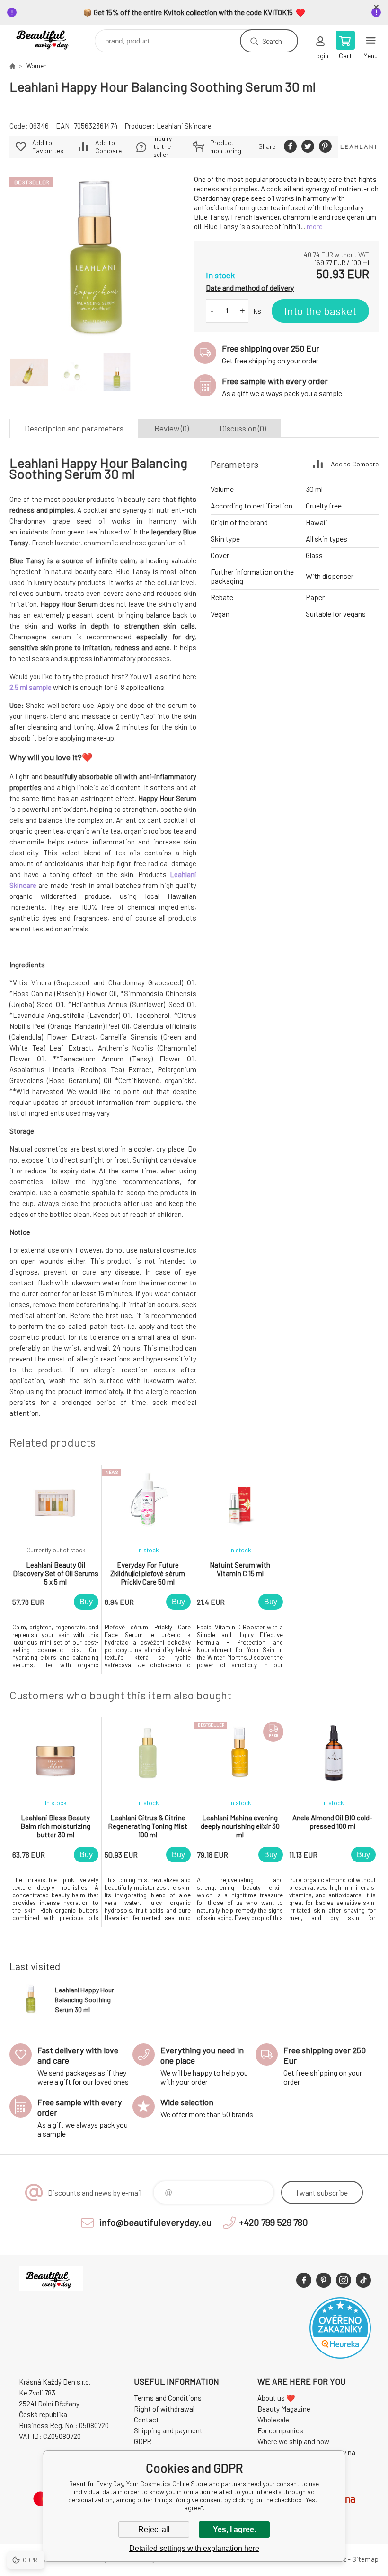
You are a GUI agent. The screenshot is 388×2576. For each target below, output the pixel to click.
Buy (86, 1602)
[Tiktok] (363, 2280)
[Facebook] (304, 2280)
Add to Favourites (48, 146)
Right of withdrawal (164, 2409)
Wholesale (273, 2420)
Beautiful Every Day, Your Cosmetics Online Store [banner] (51, 39)
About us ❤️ (276, 2398)
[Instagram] (344, 2280)
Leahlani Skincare (184, 126)
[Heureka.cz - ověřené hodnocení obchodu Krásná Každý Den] (340, 2356)
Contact (146, 2420)
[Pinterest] (324, 2280)
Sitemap (365, 2559)
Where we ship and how (293, 2441)
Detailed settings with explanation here (194, 2548)
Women (37, 66)
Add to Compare (108, 146)
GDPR (143, 2441)
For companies (280, 2430)
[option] (56, 1569)
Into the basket (320, 311)
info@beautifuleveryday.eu (155, 2222)
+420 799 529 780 (273, 2222)
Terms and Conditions (168, 2398)
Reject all (154, 2529)
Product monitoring (226, 146)
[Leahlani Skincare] (358, 147)
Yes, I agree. (234, 2529)
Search (272, 41)
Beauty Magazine (284, 2409)
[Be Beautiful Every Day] (12, 66)
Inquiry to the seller (163, 146)
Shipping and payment (168, 2430)
